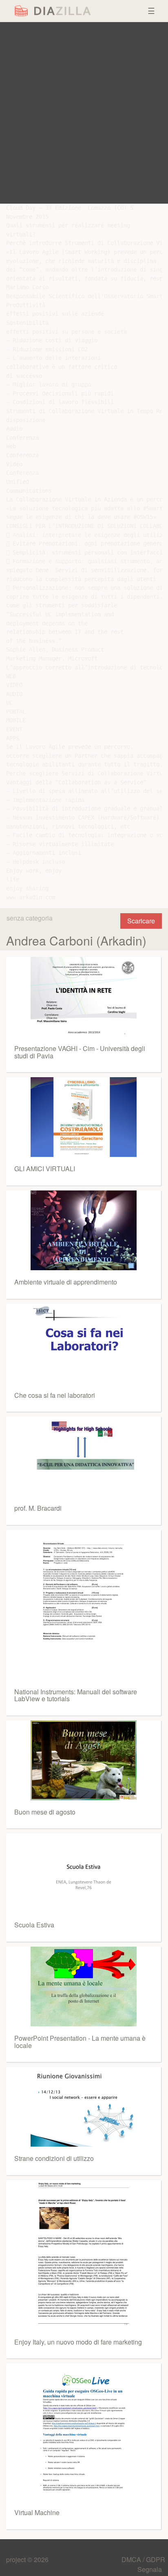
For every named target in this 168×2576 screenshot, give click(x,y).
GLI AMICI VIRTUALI (45, 1169)
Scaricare (141, 921)
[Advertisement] (84, 113)
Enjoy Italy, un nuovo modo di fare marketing (78, 2342)
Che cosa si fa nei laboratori (55, 1395)
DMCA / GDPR (143, 2559)
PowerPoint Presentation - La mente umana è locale (80, 2042)
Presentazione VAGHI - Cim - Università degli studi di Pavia (80, 1052)
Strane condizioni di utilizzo (54, 2158)
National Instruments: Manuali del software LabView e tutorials (76, 1695)
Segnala (150, 2569)
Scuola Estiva (34, 1925)
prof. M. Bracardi (38, 1508)
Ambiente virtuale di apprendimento (66, 1282)
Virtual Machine (37, 2512)
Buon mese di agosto (45, 1812)
